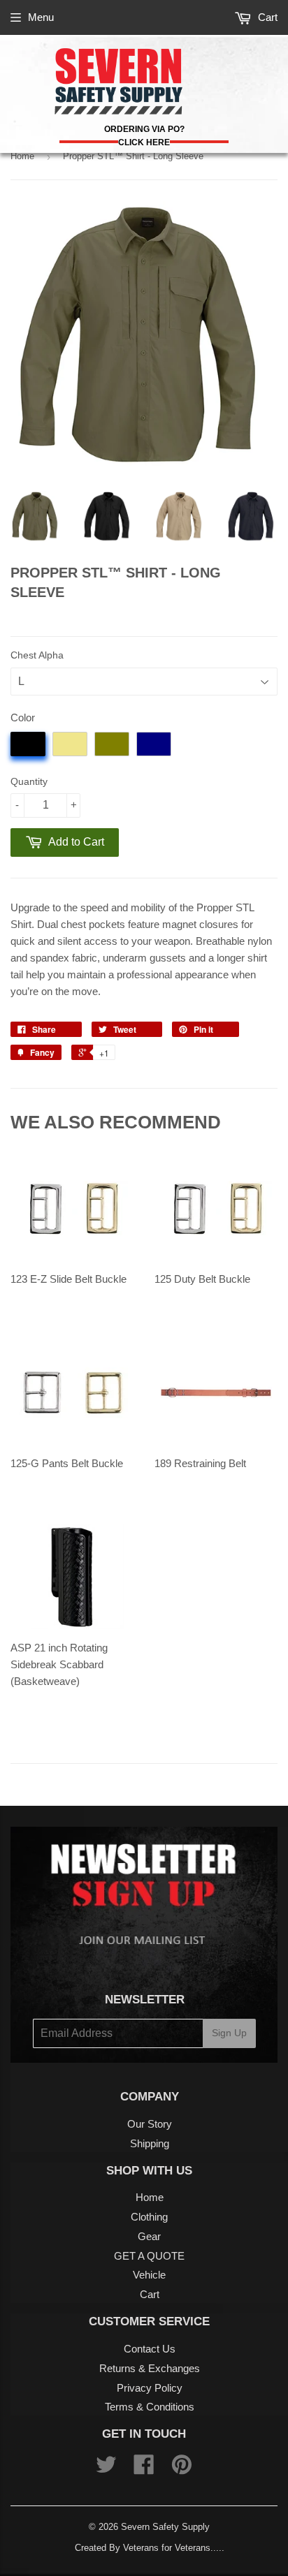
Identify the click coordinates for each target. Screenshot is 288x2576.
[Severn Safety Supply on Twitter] (106, 2469)
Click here (144, 142)
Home (22, 156)
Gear (149, 2236)
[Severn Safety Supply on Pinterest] (182, 2469)
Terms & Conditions (150, 2407)
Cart (266, 17)
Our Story (150, 2124)
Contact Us (150, 2349)
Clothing (149, 2217)
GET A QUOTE (149, 2256)
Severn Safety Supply (165, 2527)
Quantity (29, 781)
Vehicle (149, 2275)
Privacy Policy (150, 2388)
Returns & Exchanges (150, 2368)
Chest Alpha (37, 655)
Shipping (150, 2143)
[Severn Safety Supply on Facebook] (144, 2469)
